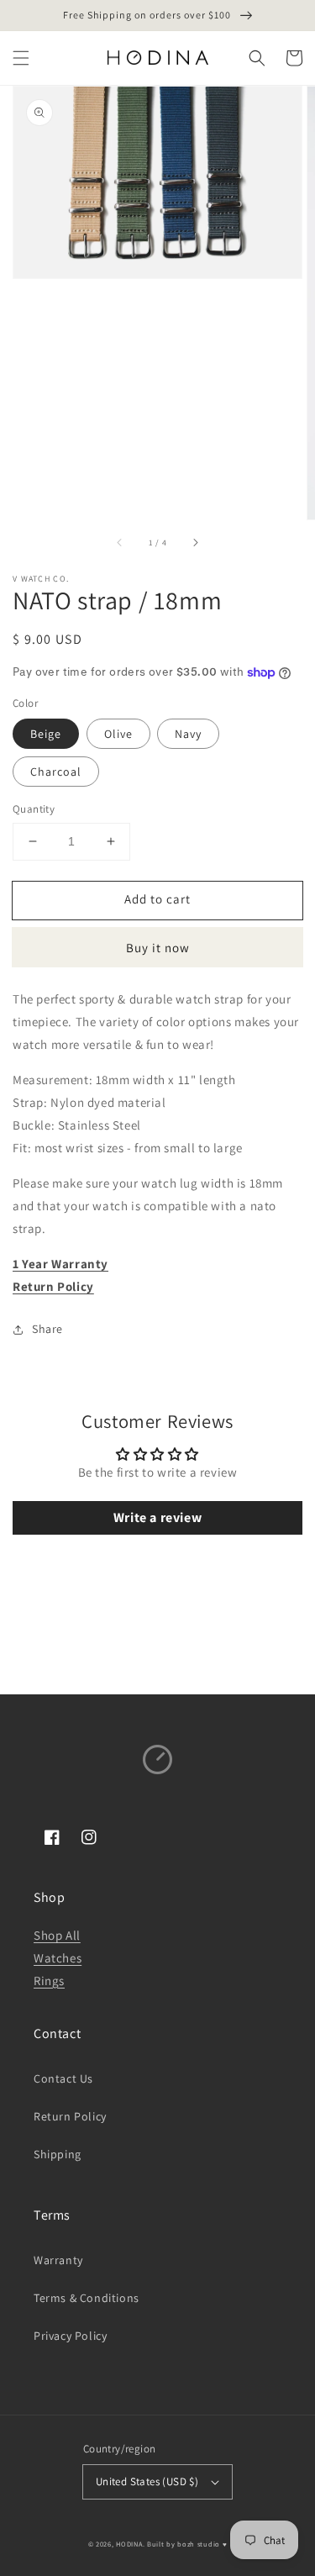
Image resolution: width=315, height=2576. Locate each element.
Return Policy (53, 1286)
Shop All (57, 1935)
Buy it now (158, 948)
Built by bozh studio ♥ (187, 2544)
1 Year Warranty (60, 1264)
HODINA (129, 2544)
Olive (118, 734)
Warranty (58, 2260)
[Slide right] (195, 543)
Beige (46, 734)
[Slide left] (120, 543)
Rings (49, 1981)
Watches (58, 1958)
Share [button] (47, 1329)
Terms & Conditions (87, 2298)
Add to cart (157, 899)
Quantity (34, 809)
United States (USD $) (147, 2481)
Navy (188, 734)
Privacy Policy (70, 2336)
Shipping (58, 2154)
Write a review (157, 1517)
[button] (21, 58)
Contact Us (63, 2078)
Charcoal (56, 772)
